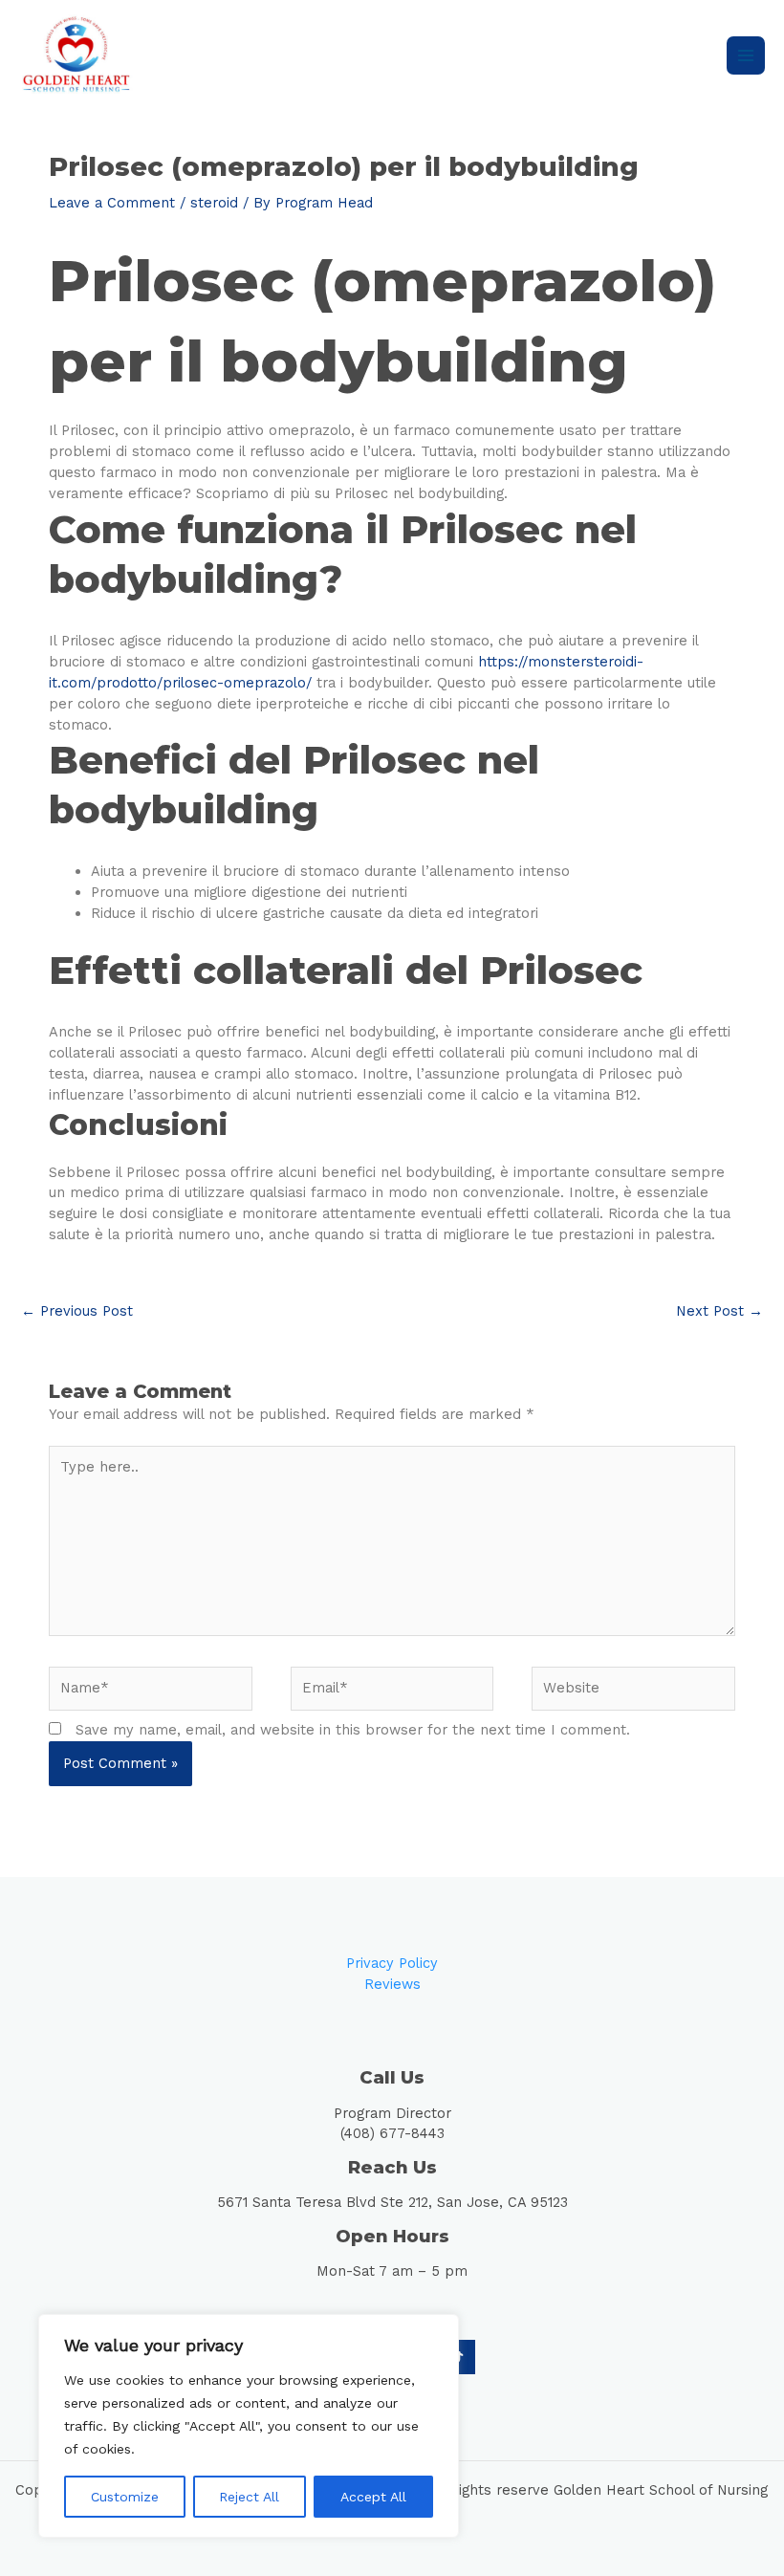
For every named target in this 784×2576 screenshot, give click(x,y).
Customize (125, 2497)
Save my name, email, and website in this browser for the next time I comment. (353, 1730)
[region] (249, 2426)
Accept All (373, 2497)
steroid (214, 203)
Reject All (249, 2497)
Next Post (719, 1311)
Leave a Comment (112, 203)
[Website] (633, 1692)
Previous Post (77, 1311)
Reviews (392, 1984)
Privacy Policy (392, 1963)
